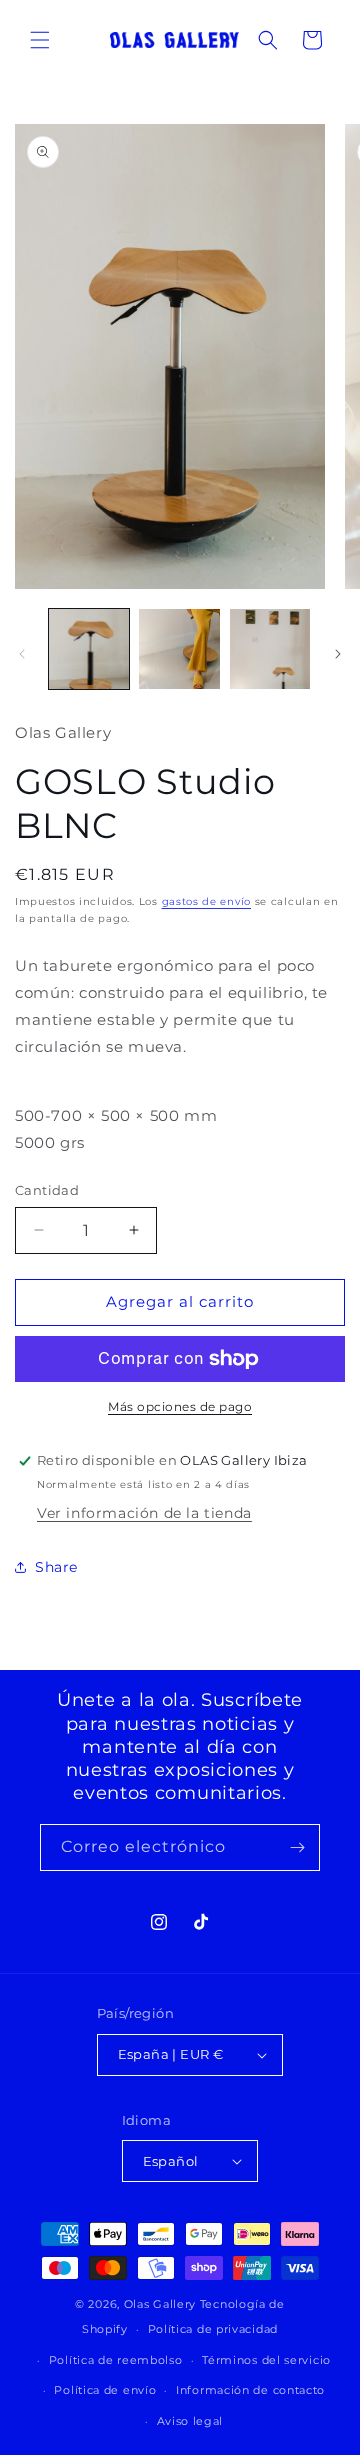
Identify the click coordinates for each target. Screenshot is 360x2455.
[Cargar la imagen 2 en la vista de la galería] (179, 649)
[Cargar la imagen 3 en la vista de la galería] (270, 649)
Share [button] (56, 1567)
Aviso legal (190, 2421)
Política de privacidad (213, 2329)
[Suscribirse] (297, 1847)
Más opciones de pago (180, 1406)
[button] (40, 40)
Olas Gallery (160, 2304)
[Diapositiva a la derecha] (338, 654)
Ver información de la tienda (144, 1513)
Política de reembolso (116, 2360)
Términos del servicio (266, 2360)
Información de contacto (250, 2390)
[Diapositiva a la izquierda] (22, 654)
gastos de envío (207, 901)
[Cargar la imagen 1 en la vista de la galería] (89, 649)
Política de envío (105, 2390)
